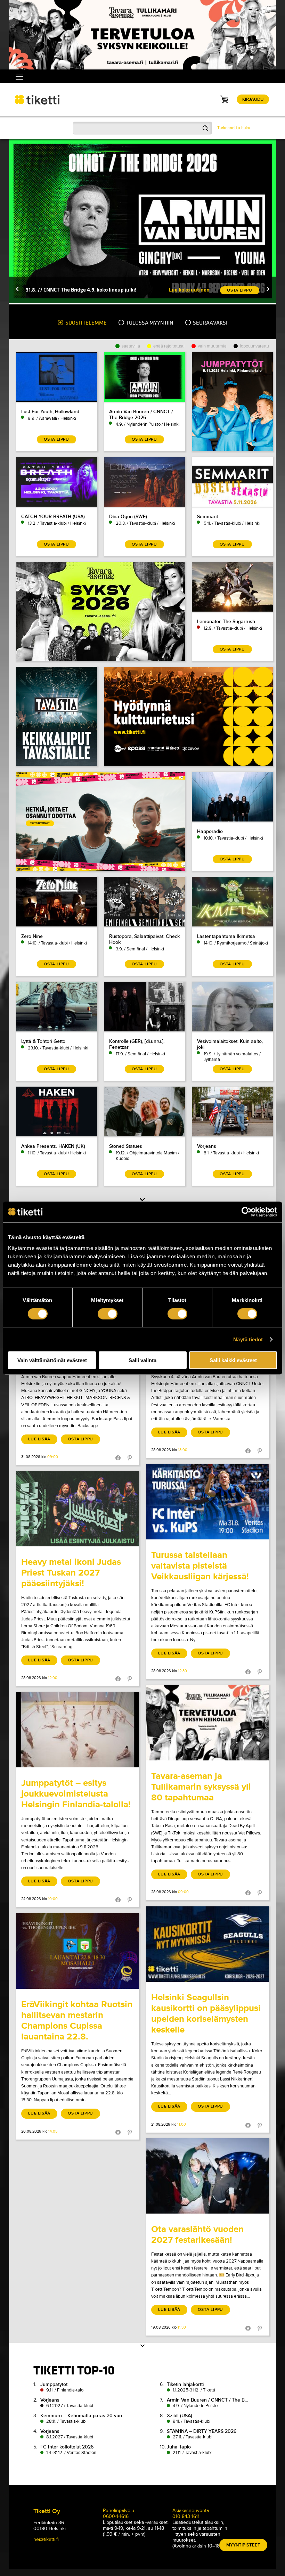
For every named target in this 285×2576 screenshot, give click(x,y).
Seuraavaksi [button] (210, 323)
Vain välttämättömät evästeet (52, 1360)
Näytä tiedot (248, 1339)
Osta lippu (80, 1439)
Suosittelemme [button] (85, 323)
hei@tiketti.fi (46, 2539)
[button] (17, 290)
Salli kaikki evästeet (233, 1360)
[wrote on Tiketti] (207, 1502)
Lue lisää (39, 1439)
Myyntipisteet (243, 2545)
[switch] (108, 1314)
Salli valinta (142, 1360)
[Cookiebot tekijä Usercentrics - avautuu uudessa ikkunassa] (247, 1212)
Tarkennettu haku (234, 128)
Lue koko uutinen (189, 290)
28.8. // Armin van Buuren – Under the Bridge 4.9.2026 (89, 290)
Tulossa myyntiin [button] (149, 323)
